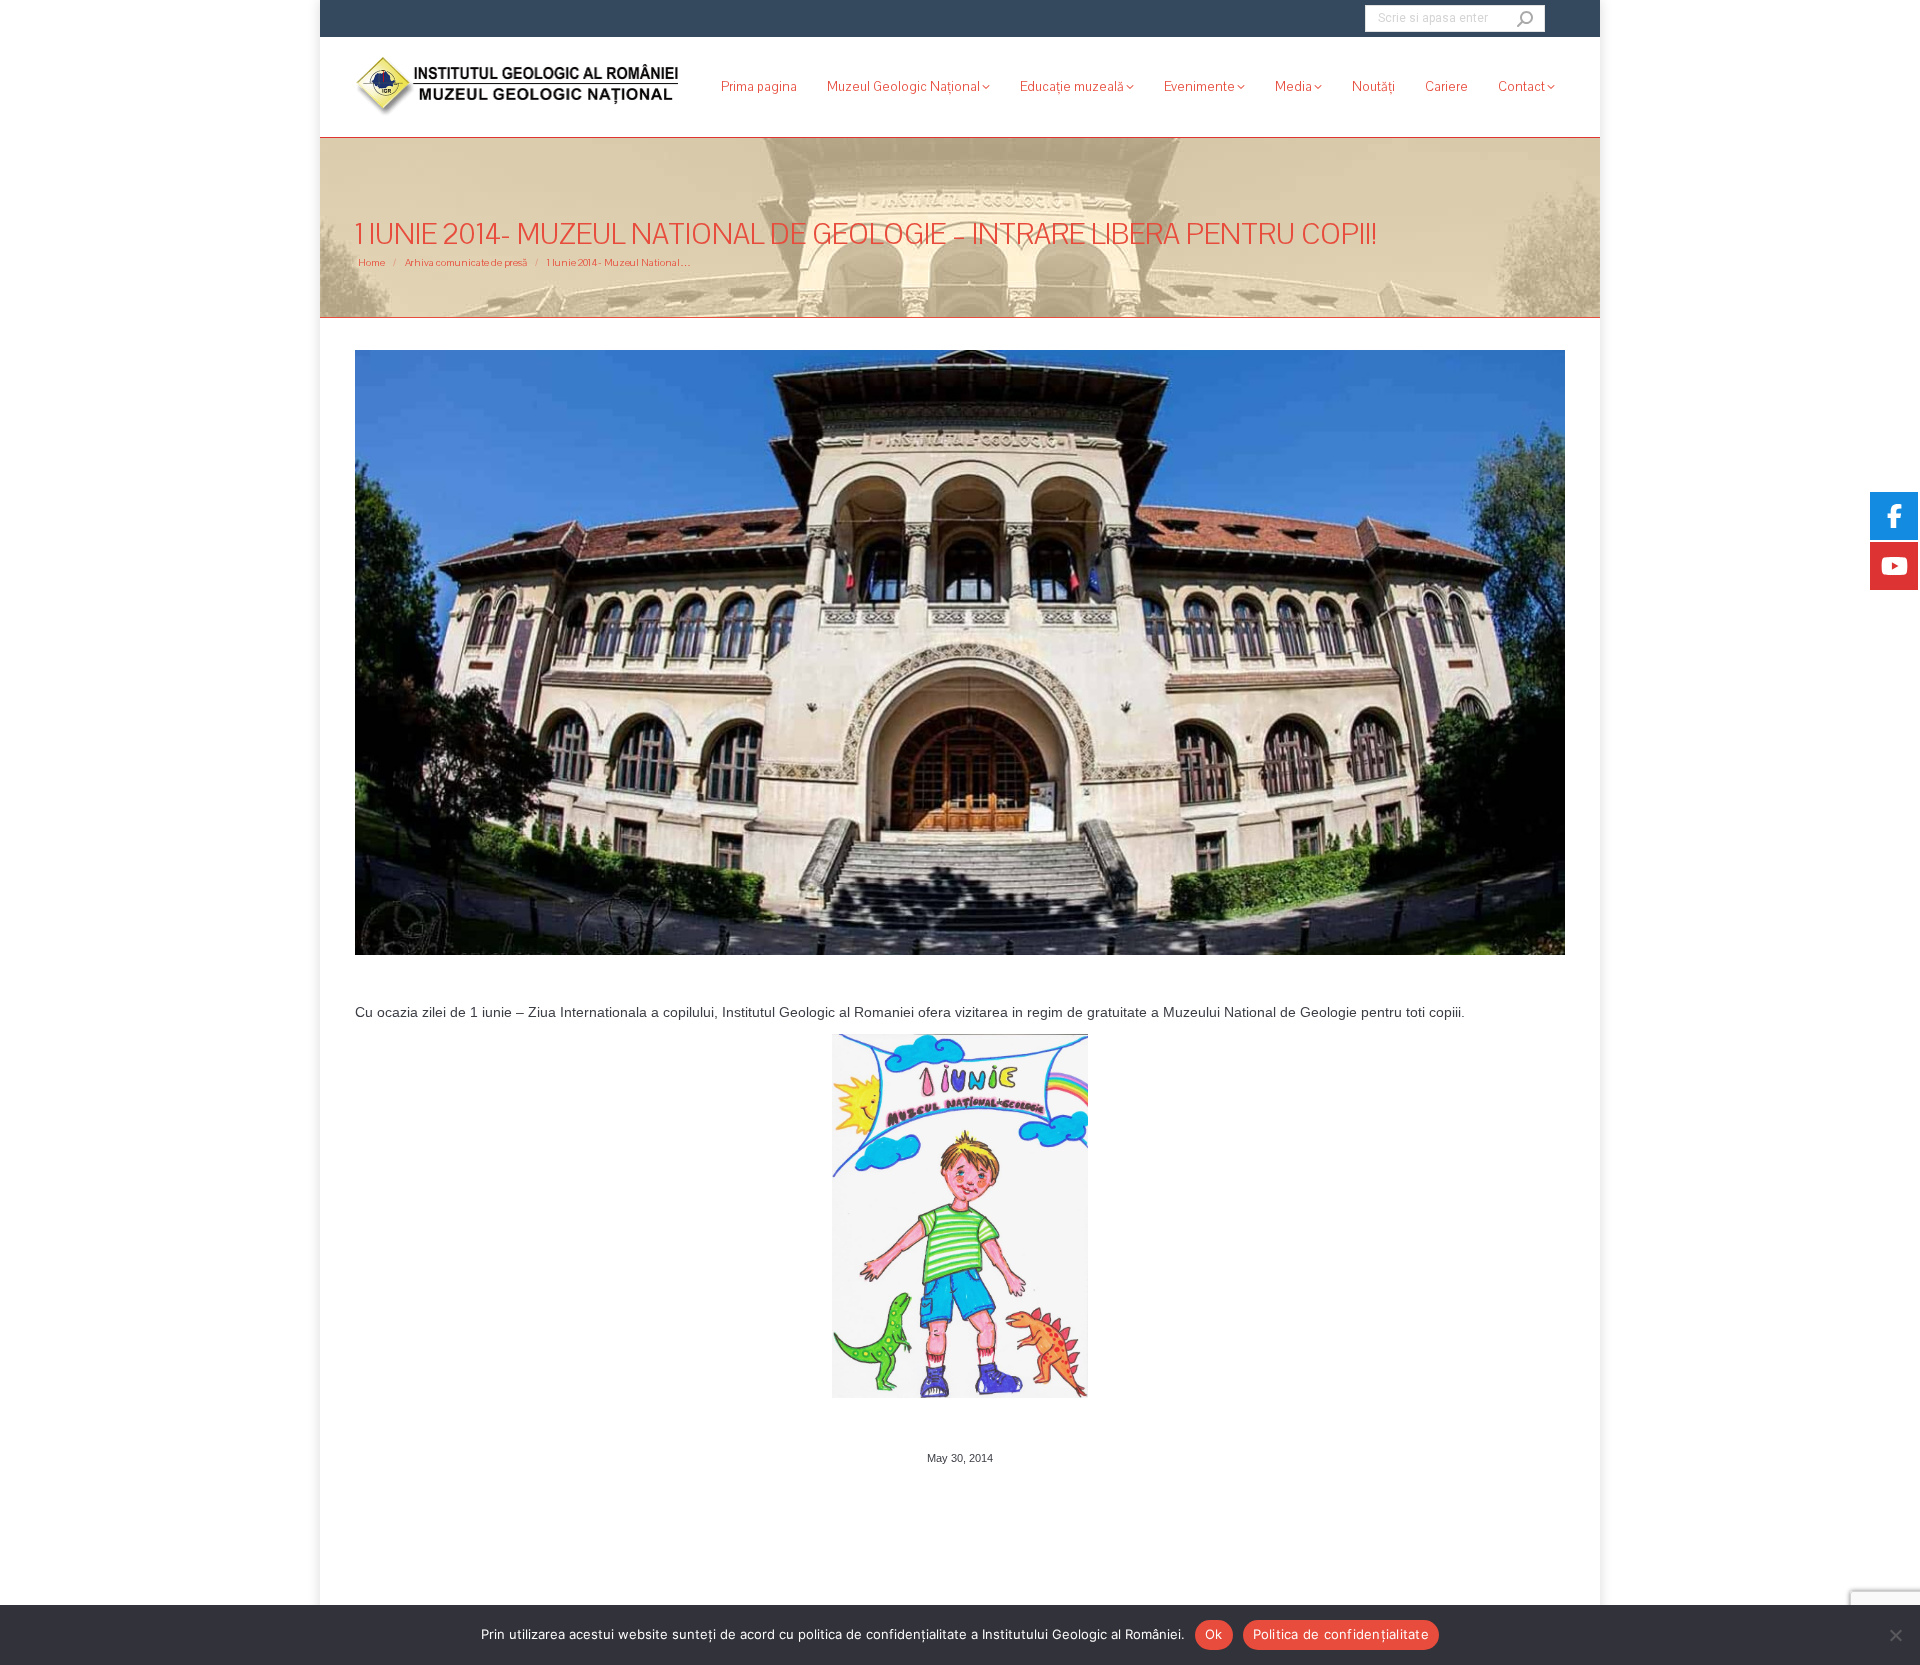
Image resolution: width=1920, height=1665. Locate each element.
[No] (1895, 1635)
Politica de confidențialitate (1341, 1634)
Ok (1214, 1634)
